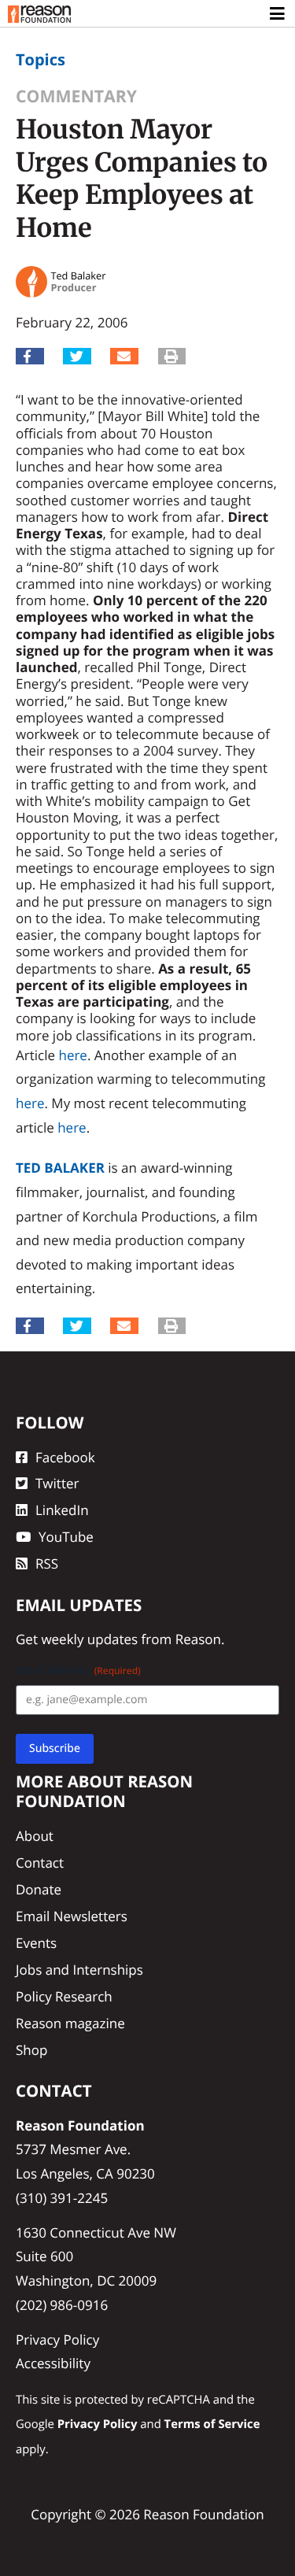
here (72, 1055)
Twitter (57, 1483)
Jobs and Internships (79, 1970)
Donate (39, 1889)
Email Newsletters (72, 1916)
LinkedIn (62, 1510)
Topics (41, 59)
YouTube (66, 1537)
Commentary (76, 96)
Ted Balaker (60, 1168)
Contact (40, 1863)
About (35, 1836)
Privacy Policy (57, 2339)
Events (36, 1943)
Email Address (78, 1671)
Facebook (65, 1457)
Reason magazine (70, 2023)
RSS (47, 1563)
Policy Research (64, 1996)
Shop (31, 2050)
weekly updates (89, 1639)
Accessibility (53, 2363)
